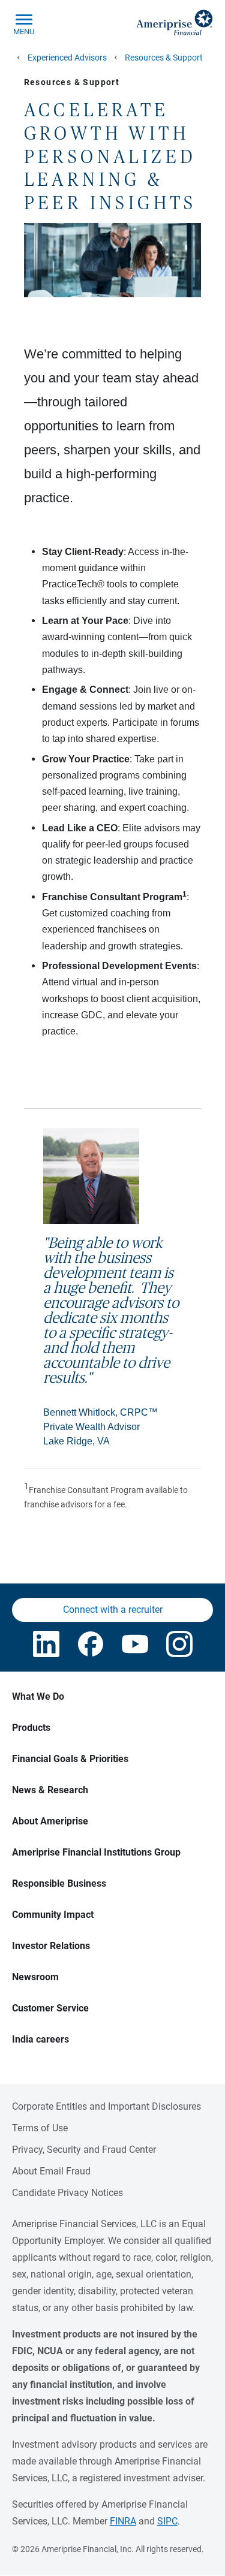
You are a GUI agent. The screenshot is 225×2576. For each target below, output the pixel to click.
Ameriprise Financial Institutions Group (96, 1852)
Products (31, 1728)
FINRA (123, 2521)
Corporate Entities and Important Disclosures (106, 2106)
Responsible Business (59, 1883)
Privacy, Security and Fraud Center (84, 2150)
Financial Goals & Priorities (70, 1759)
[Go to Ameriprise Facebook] (91, 1644)
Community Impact (53, 1915)
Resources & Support (164, 58)
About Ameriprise (50, 1821)
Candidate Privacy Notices (67, 2193)
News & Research (50, 1790)
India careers (40, 2039)
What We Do (38, 1696)
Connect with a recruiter (113, 1610)
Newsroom (35, 1977)
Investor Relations (51, 1946)
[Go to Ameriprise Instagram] (179, 1644)
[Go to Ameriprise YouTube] (135, 1644)
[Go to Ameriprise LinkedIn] (46, 1644)
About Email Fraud (51, 2171)
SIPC (167, 2521)
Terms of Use (40, 2128)
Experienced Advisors (67, 58)
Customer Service (50, 2008)
